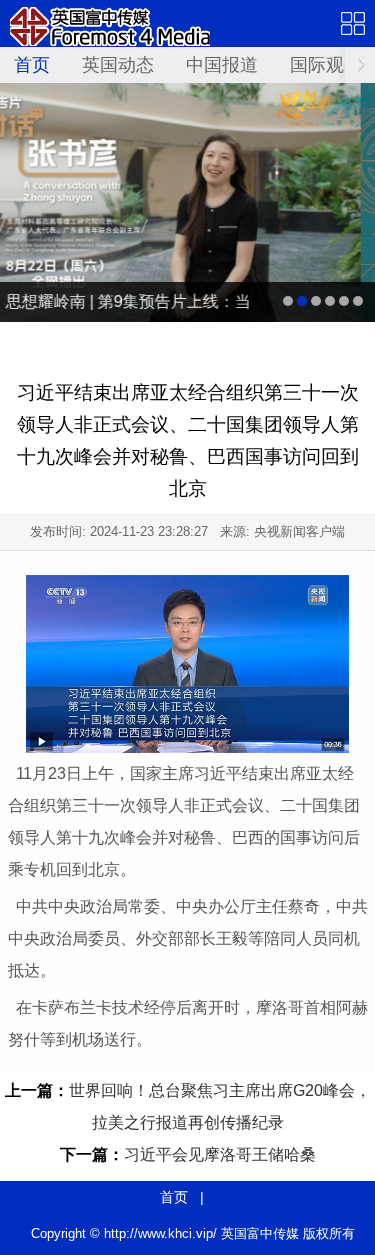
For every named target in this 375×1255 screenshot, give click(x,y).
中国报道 (222, 65)
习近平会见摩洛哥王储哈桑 (220, 1154)
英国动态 (118, 65)
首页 (32, 65)
